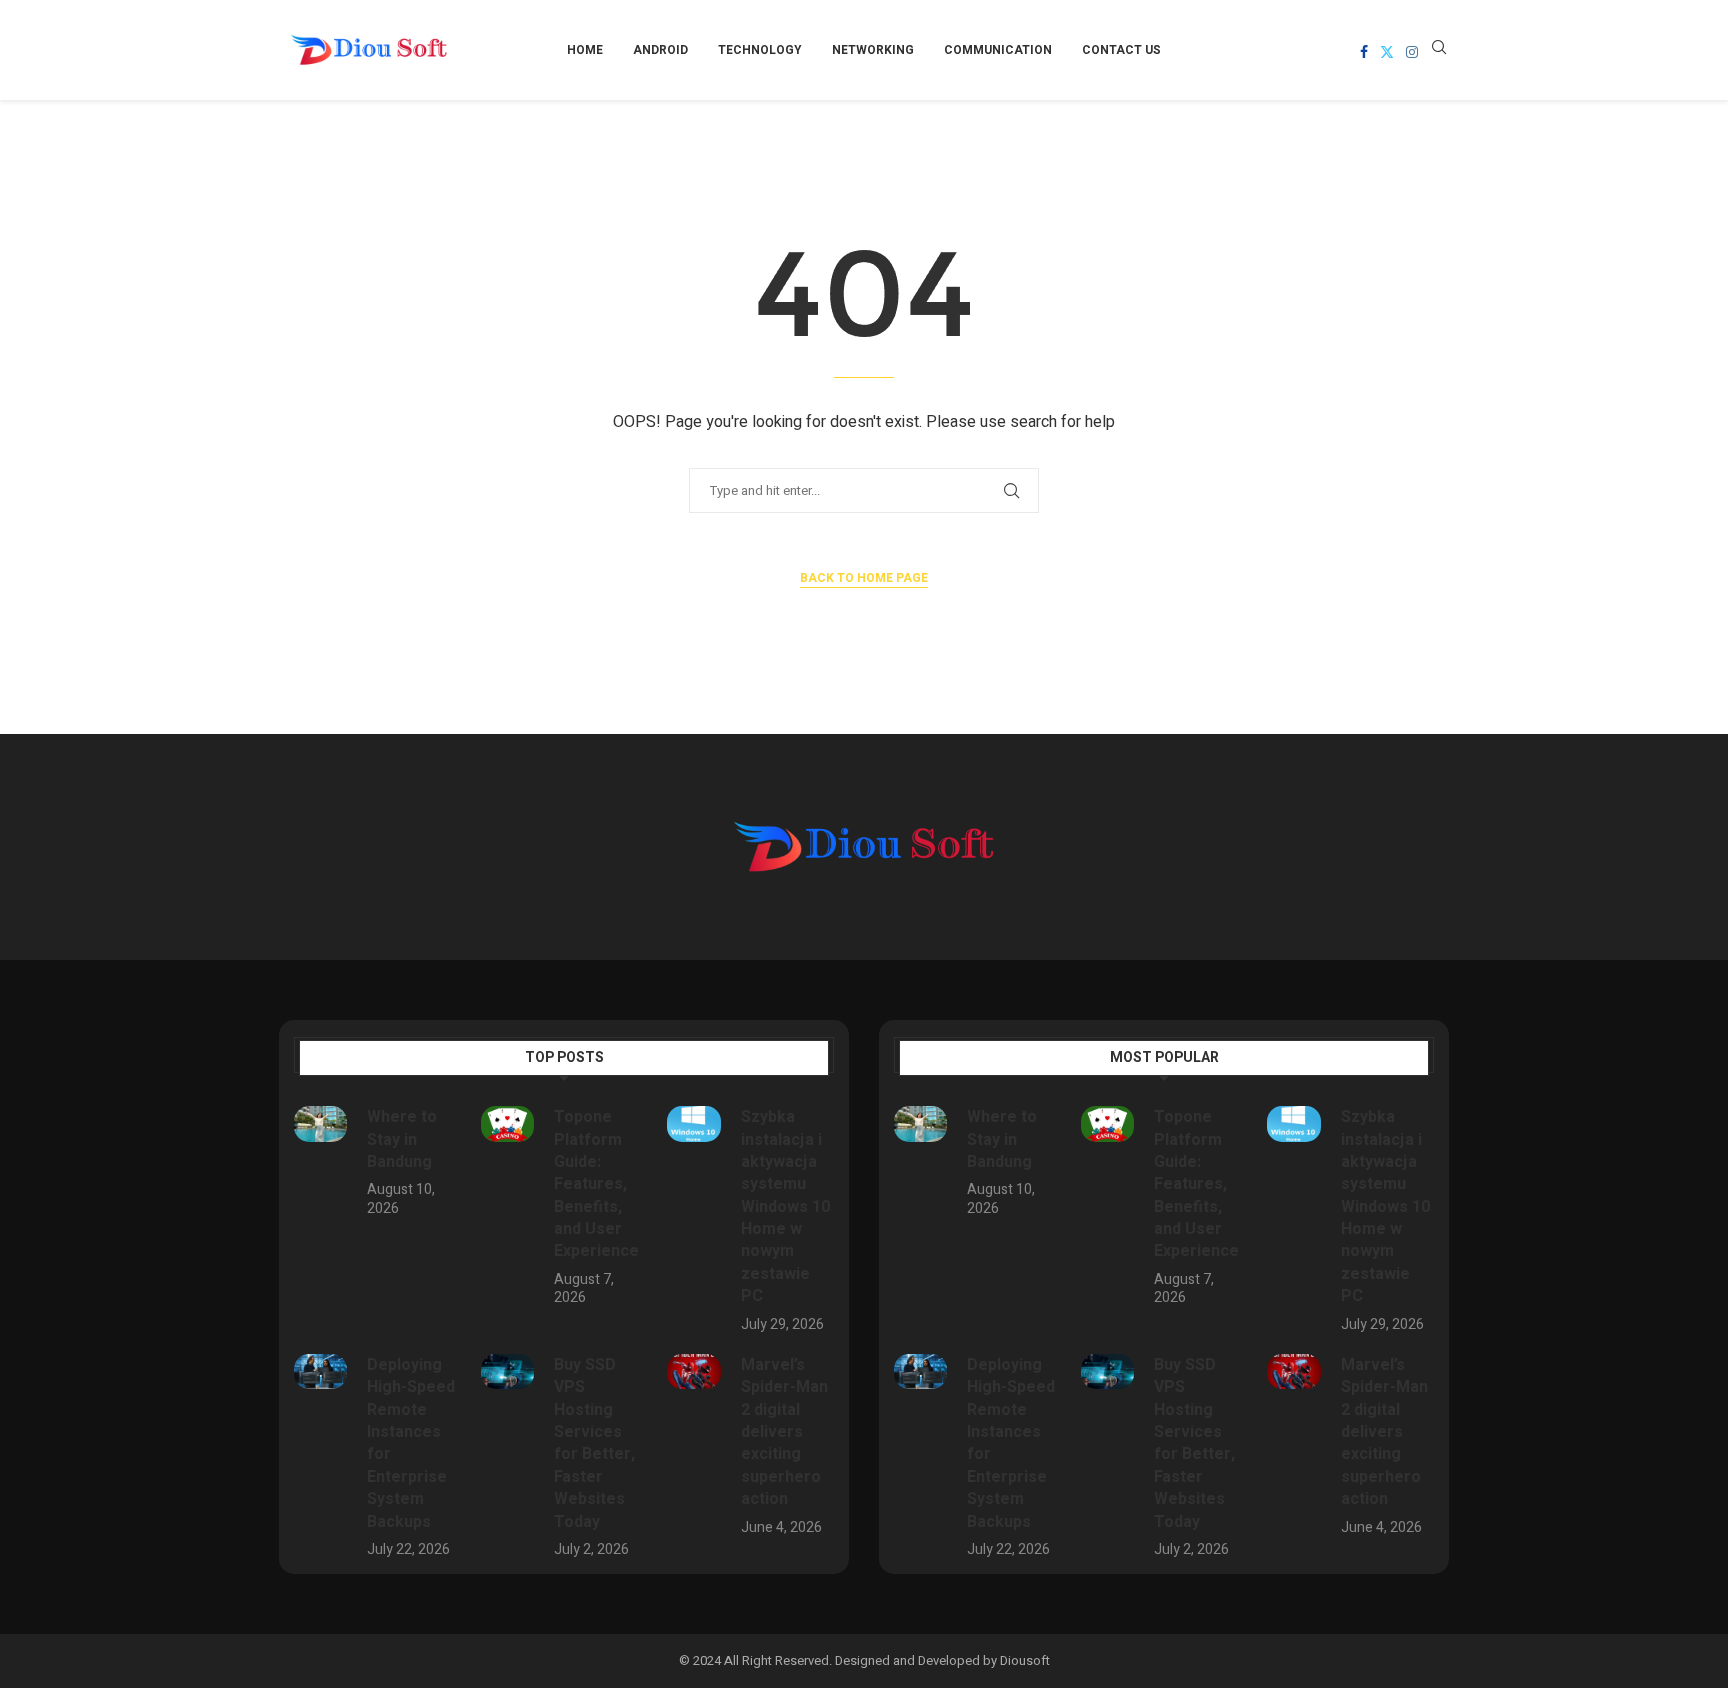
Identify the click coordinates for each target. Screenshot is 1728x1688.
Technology (760, 50)
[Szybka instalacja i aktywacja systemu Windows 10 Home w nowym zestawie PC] (693, 1124)
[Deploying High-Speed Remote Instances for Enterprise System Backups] (320, 1372)
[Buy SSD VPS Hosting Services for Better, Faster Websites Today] (507, 1372)
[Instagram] (1412, 52)
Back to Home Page (864, 578)
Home (585, 50)
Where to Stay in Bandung (402, 1139)
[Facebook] (1364, 52)
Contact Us (1121, 50)
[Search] (1439, 50)
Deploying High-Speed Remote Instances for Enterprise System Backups (411, 1443)
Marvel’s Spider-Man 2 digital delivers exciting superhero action (784, 1432)
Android (660, 50)
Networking (873, 50)
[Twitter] (1387, 52)
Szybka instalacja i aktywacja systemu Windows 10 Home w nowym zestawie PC (785, 1206)
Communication (998, 50)
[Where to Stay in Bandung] (320, 1124)
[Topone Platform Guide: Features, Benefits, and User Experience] (507, 1124)
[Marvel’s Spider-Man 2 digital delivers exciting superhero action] (693, 1372)
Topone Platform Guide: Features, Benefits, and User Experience (596, 1184)
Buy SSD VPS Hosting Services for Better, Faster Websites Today (594, 1443)
